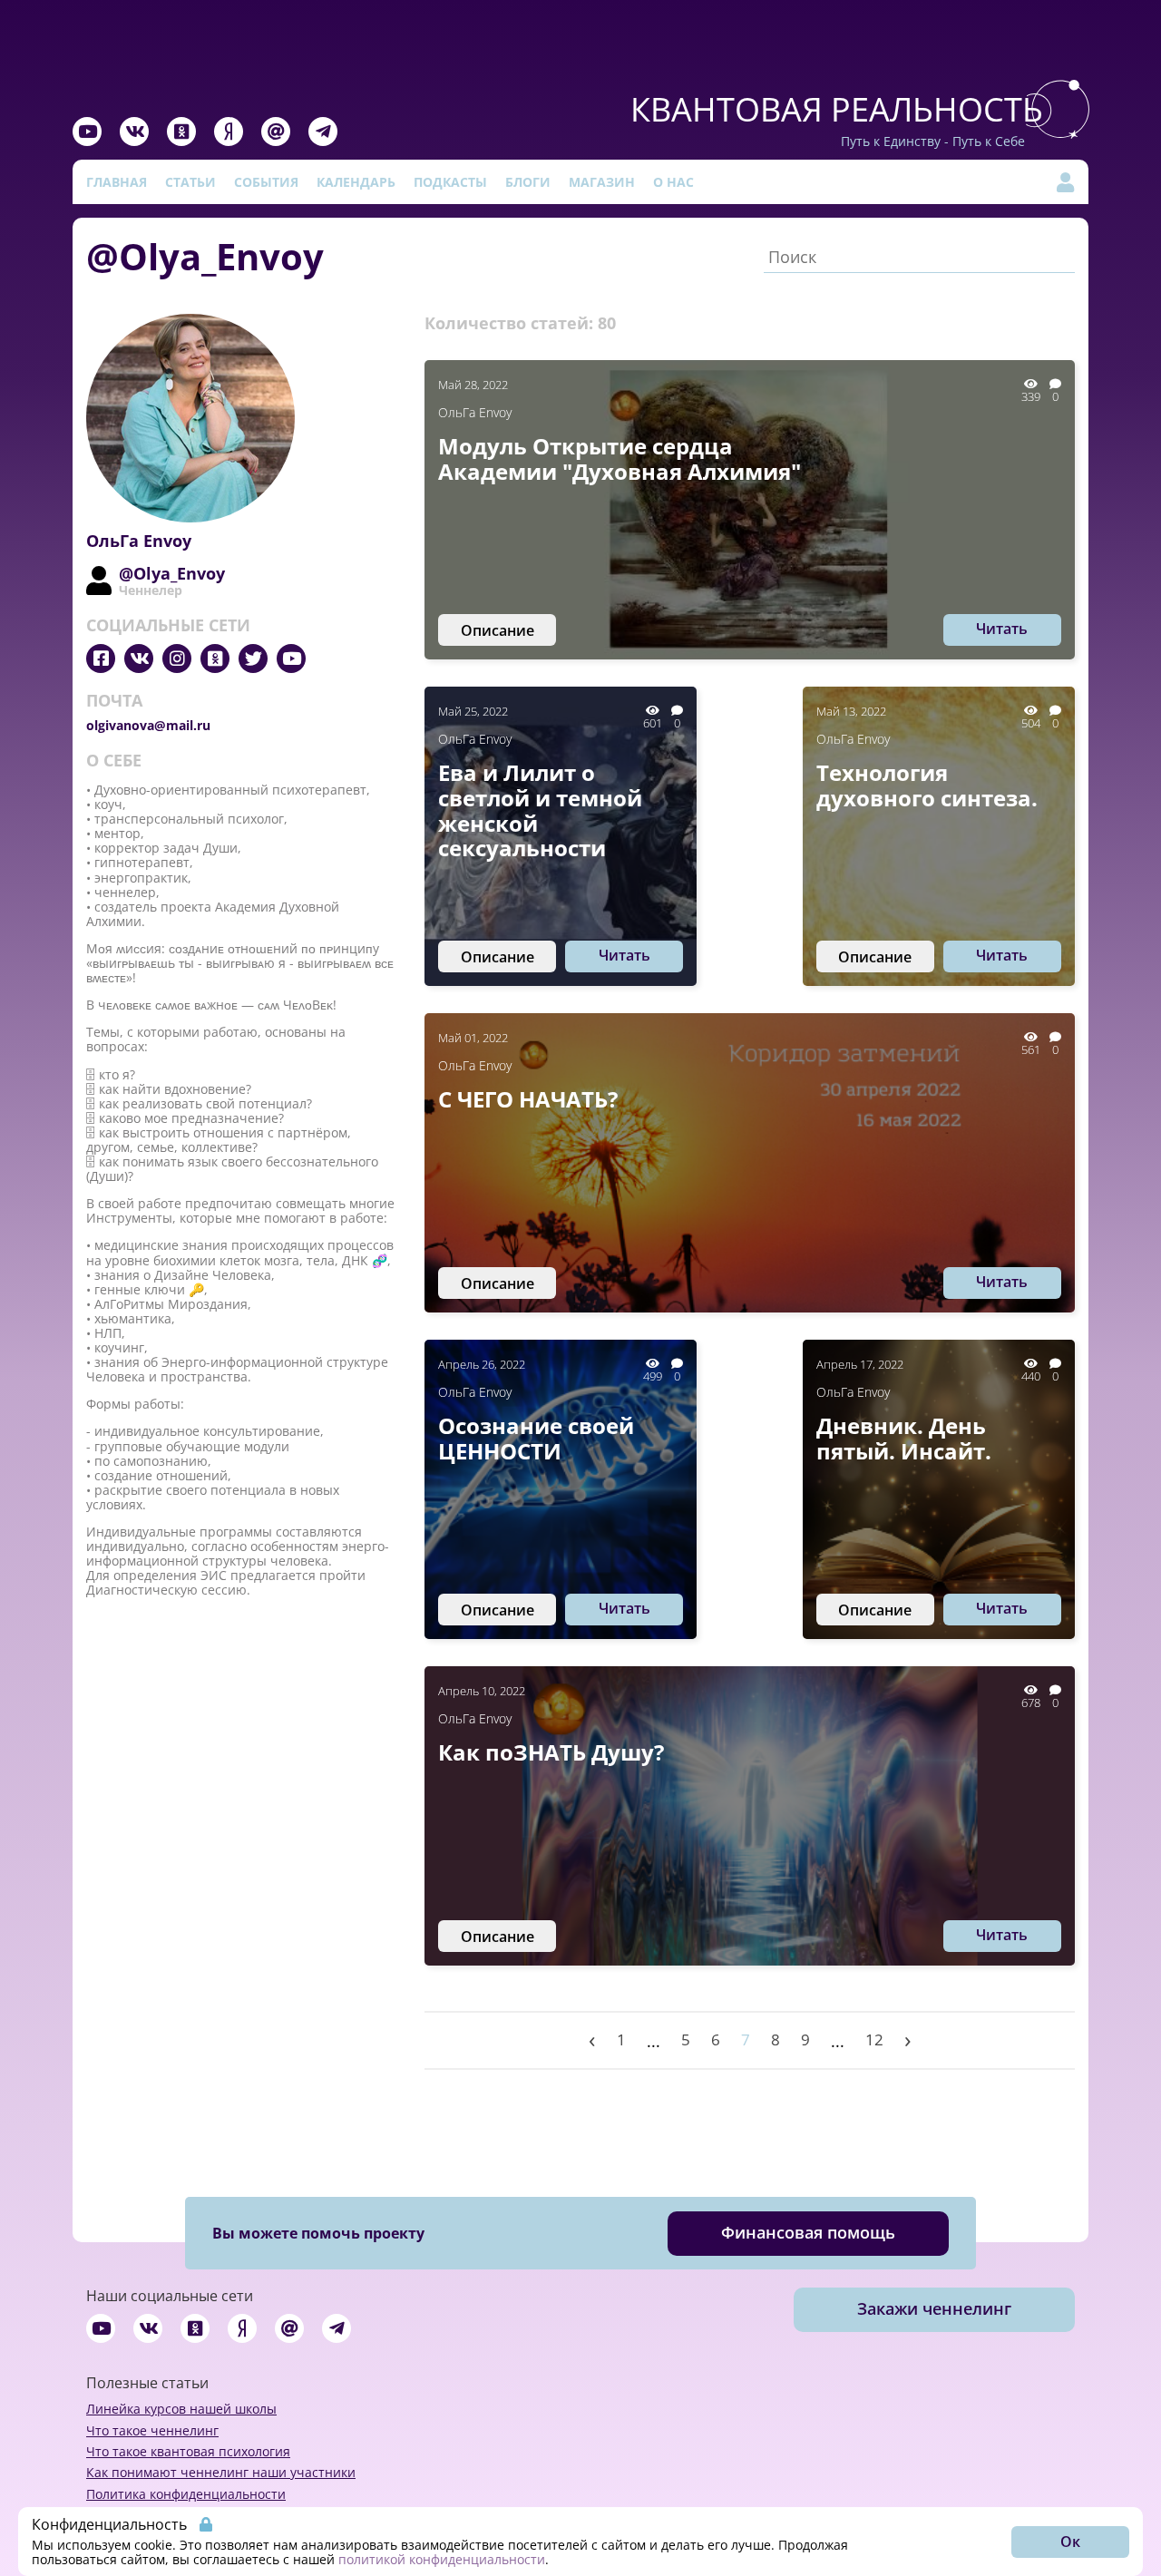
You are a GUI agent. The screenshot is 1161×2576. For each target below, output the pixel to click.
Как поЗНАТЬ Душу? (551, 1752)
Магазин (602, 182)
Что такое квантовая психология (188, 2451)
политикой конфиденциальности (442, 2559)
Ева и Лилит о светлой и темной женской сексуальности (540, 810)
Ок (1070, 2542)
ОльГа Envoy (475, 412)
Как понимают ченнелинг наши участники (221, 2472)
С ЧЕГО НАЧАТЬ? (528, 1099)
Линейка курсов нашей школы (181, 2409)
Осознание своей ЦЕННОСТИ (536, 1438)
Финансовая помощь (808, 2232)
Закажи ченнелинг (934, 2308)
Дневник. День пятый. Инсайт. (904, 1438)
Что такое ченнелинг (152, 2430)
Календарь (356, 182)
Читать (1002, 629)
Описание (498, 630)
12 (874, 2039)
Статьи (190, 182)
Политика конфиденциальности (186, 2494)
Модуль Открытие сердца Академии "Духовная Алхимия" (620, 459)
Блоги (528, 182)
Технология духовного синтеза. (927, 785)
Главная (117, 182)
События (266, 182)
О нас (673, 182)
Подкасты (450, 182)
